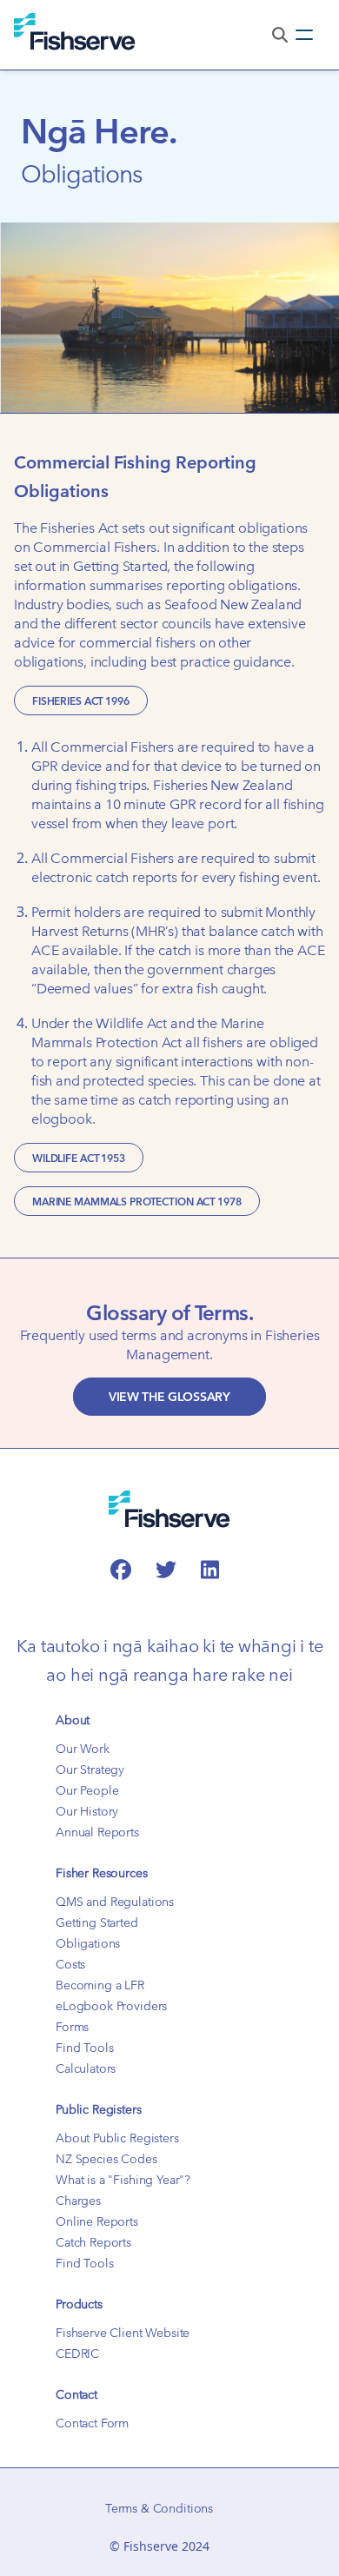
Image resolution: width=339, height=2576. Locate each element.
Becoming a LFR (100, 1985)
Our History (87, 1811)
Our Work (83, 1749)
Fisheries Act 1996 (81, 700)
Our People (87, 1790)
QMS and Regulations (115, 1902)
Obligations (88, 1943)
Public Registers (99, 2109)
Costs (70, 1964)
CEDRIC (77, 2354)
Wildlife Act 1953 (79, 1158)
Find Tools (84, 2048)
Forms (72, 2027)
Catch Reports (93, 2242)
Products (79, 2304)
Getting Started (97, 1922)
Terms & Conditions (159, 2508)
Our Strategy (90, 1769)
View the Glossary (169, 1397)
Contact (76, 2394)
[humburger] (304, 35)
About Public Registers (117, 2138)
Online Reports (97, 2221)
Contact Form (92, 2423)
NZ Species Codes (106, 2159)
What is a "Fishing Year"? (123, 2180)
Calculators (86, 2068)
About (73, 1720)
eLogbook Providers (111, 2006)
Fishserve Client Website (123, 2333)
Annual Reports (97, 1832)
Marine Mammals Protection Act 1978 (137, 1201)
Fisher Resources (102, 1873)
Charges (78, 2201)
